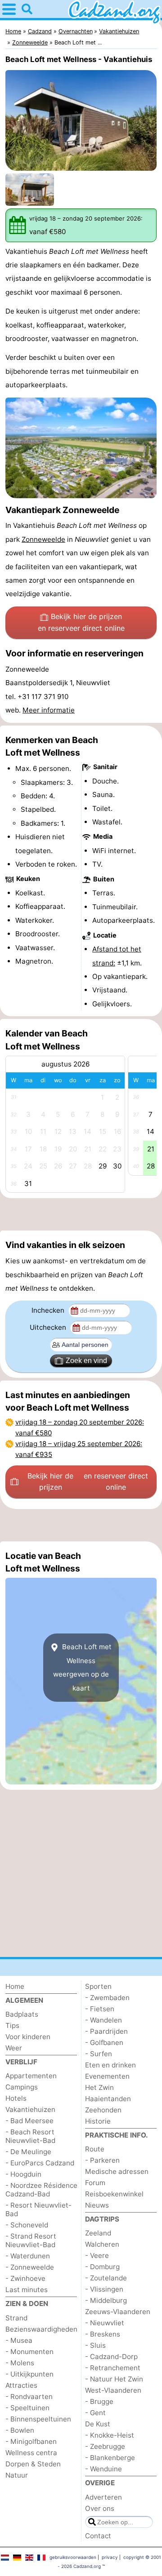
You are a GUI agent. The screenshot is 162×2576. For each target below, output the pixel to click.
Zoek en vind (86, 1361)
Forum (95, 2183)
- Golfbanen (104, 2043)
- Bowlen (20, 2430)
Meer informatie (49, 710)
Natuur (17, 2475)
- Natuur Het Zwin (114, 2379)
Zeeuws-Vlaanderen (118, 2312)
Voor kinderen (28, 2037)
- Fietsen (100, 2009)
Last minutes (27, 2290)
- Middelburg (106, 2300)
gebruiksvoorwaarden (73, 2557)
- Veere (97, 2255)
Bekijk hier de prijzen (81, 622)
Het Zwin (99, 2087)
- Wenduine (103, 2469)
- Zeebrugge (105, 2446)
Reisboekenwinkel (114, 2194)
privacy (110, 2557)
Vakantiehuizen (30, 2109)
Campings (22, 2087)
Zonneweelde (43, 539)
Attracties (21, 2385)
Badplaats (22, 2014)
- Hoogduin (23, 2174)
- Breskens (103, 2334)
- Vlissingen (104, 2289)
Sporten (98, 1986)
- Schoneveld (27, 2225)
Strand (16, 2318)
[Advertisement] (81, 1214)
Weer (14, 2048)
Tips (12, 2025)
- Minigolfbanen (31, 2441)
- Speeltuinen (27, 2408)
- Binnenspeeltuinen (38, 2419)
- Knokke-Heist (110, 2435)
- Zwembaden (107, 1998)
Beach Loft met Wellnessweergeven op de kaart (82, 1667)
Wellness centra (31, 2453)
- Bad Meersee (29, 2121)
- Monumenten (29, 2352)
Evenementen (107, 2076)
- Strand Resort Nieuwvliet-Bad (31, 2240)
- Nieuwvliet (105, 2323)
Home (15, 1986)
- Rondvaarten (29, 2397)
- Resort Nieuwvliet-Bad (38, 2209)
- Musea (19, 2340)
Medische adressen (117, 2171)
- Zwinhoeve (25, 2278)
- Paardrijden (106, 2031)
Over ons (100, 2508)
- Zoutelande (106, 2278)
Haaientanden (108, 2099)
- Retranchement (113, 2368)
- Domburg (102, 2267)
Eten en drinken (110, 2065)
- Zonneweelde (30, 2267)
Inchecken (49, 1310)
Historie (98, 2121)
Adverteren (103, 2497)
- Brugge (99, 2401)
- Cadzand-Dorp (111, 2357)
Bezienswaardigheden (41, 2329)
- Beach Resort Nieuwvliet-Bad (30, 2136)
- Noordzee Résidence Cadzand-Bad (41, 2190)
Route (95, 2149)
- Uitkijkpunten (29, 2374)
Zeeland (98, 2233)
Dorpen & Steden (33, 2464)
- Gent (95, 2413)
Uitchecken (49, 1327)
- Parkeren (102, 2160)
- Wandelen (103, 2020)
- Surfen (99, 2054)
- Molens (20, 2363)
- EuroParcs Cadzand (40, 2163)
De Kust (98, 2424)
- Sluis (95, 2345)
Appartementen (31, 2076)
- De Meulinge (28, 2152)
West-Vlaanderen (113, 2390)
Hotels (16, 2098)
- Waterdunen (28, 2256)
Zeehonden (103, 2110)
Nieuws (97, 2205)
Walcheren (102, 2244)
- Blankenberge (110, 2458)
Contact (98, 2536)
